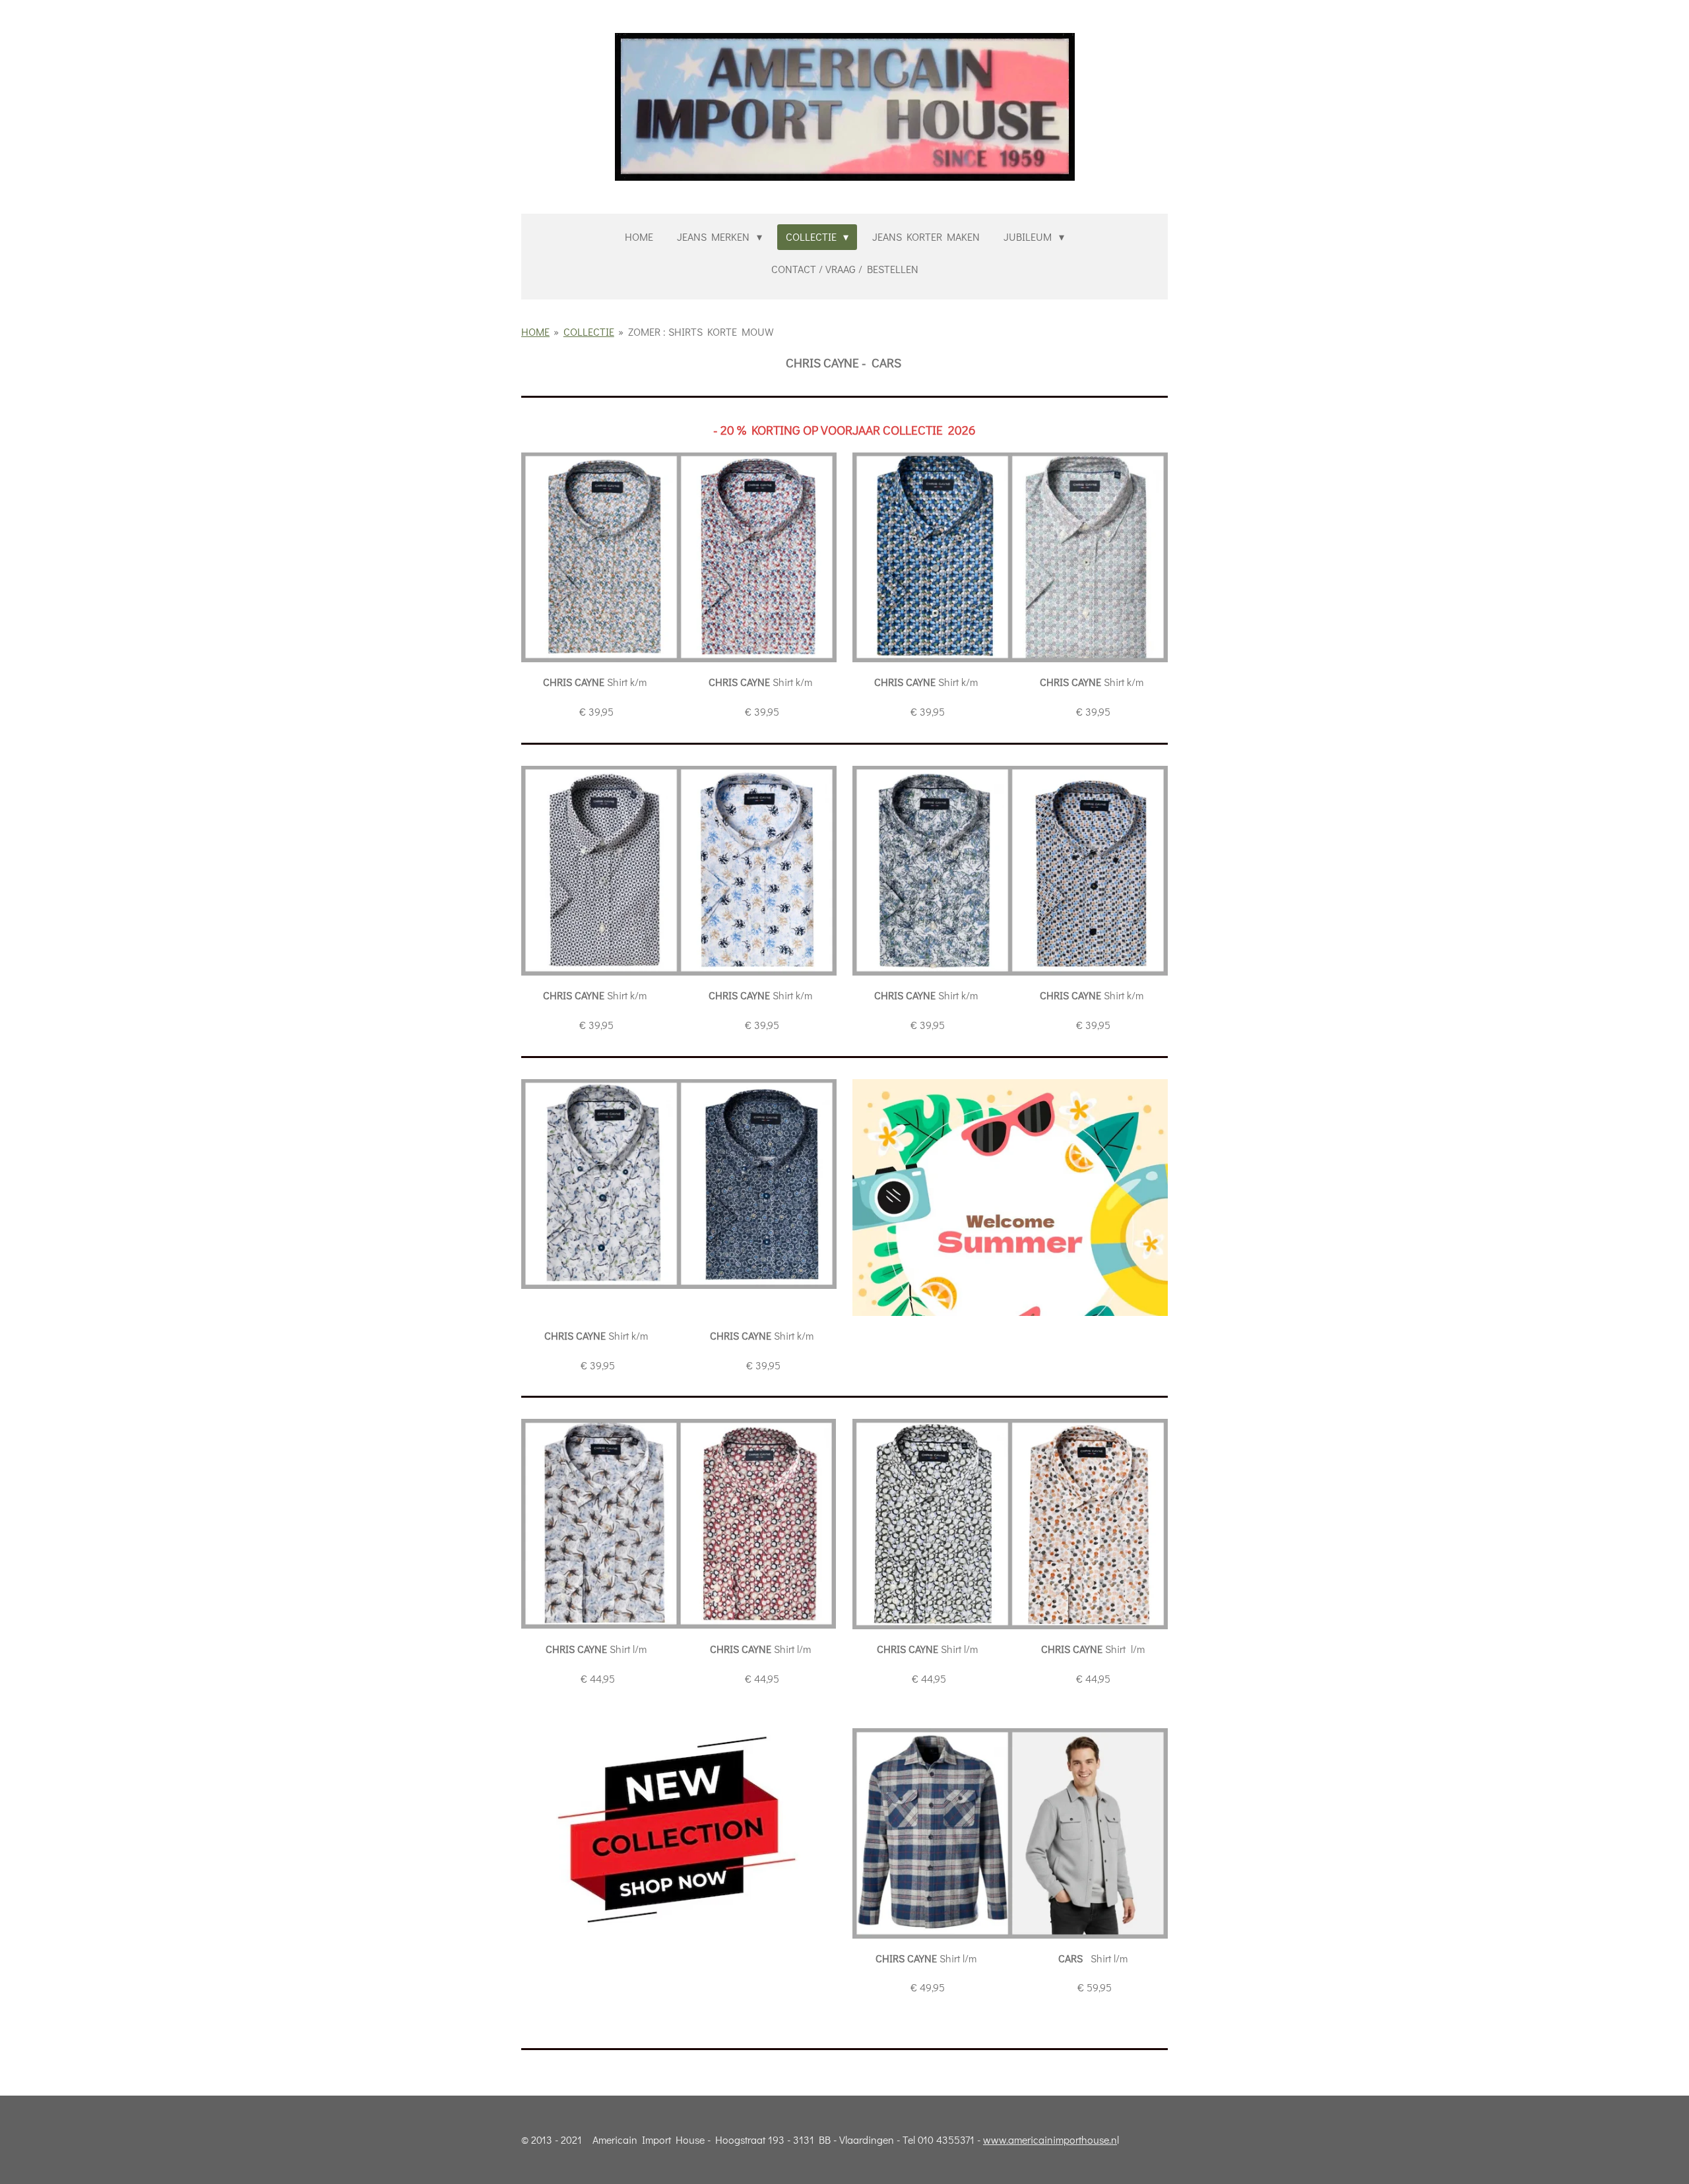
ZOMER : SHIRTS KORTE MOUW (701, 331)
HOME (535, 331)
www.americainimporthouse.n (1050, 2139)
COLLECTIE (589, 331)
